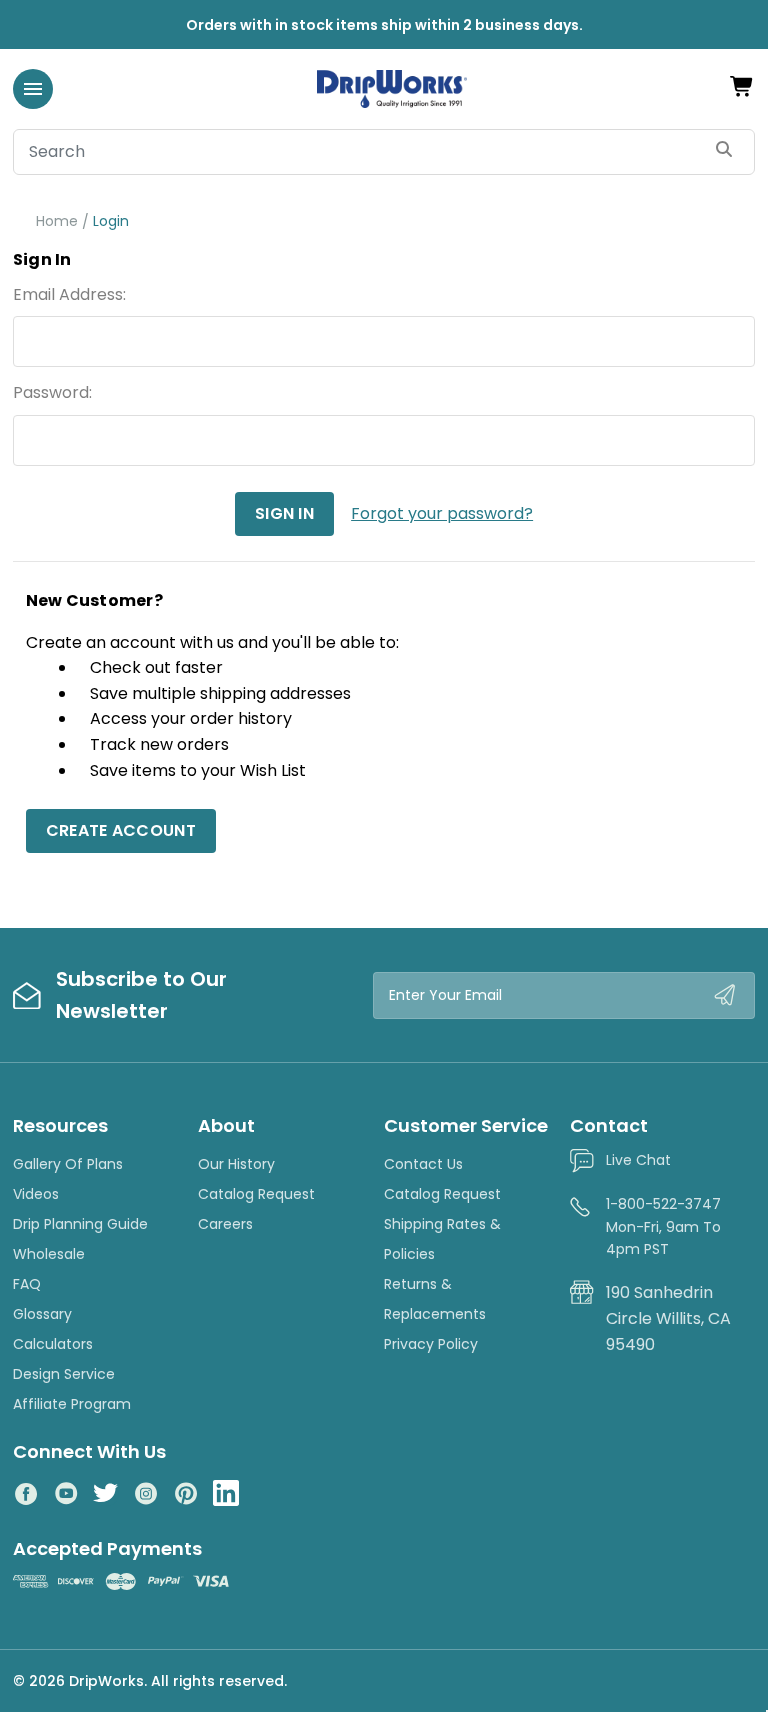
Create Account (121, 830)
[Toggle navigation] (33, 89)
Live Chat (638, 1160)
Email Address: (69, 294)
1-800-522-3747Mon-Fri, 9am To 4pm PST (663, 1226)
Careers (225, 1224)
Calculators (53, 1344)
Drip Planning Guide (80, 1224)
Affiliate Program (72, 1404)
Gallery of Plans (68, 1164)
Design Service (64, 1374)
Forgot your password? (442, 513)
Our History (236, 1164)
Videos (36, 1194)
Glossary (42, 1314)
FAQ (27, 1284)
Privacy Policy (431, 1344)
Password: (52, 392)
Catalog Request (256, 1194)
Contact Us (423, 1164)
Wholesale (49, 1254)
